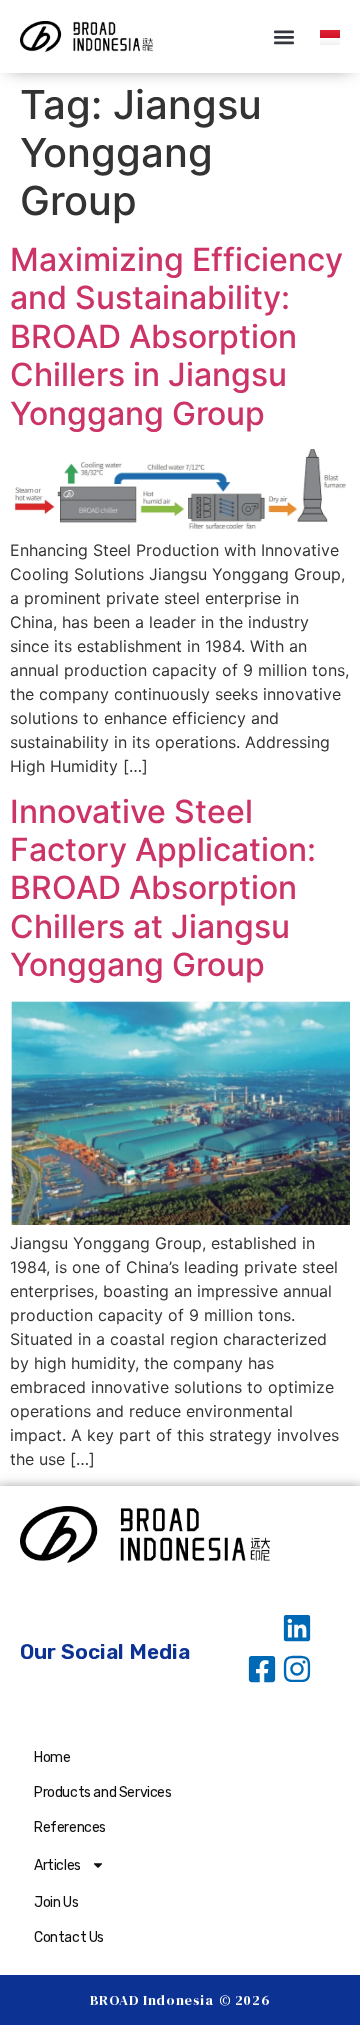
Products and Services (103, 1792)
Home (52, 1757)
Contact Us (69, 1937)
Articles (57, 1865)
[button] (283, 36)
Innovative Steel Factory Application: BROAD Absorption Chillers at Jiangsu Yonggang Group (163, 888)
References (70, 1827)
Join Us (56, 1902)
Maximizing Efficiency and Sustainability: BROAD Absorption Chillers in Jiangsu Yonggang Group (176, 336)
